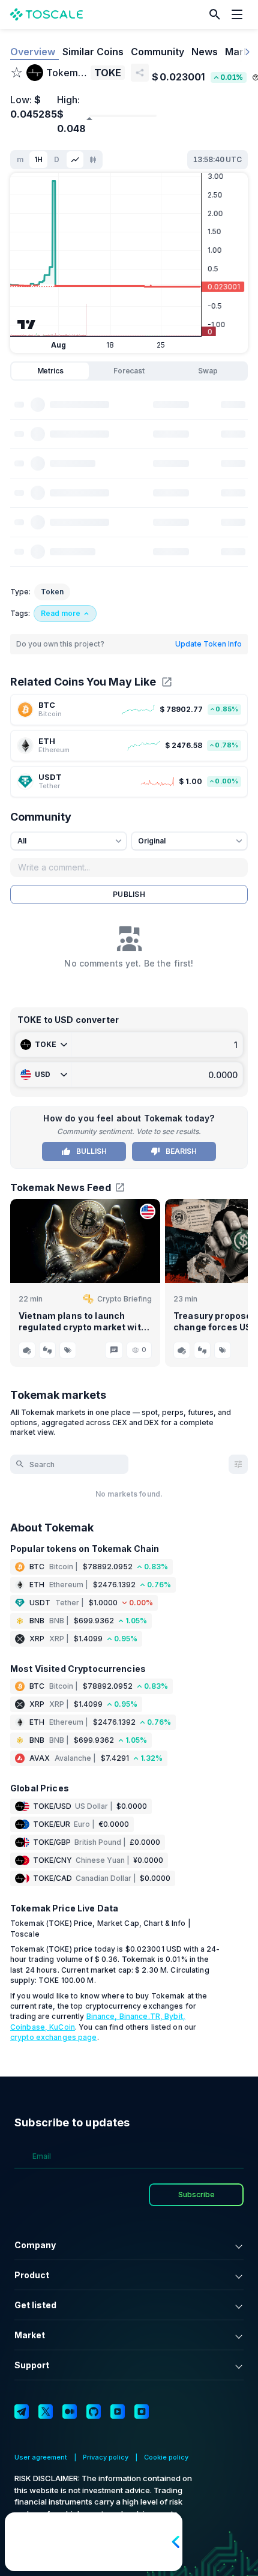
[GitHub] (94, 2412)
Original (152, 841)
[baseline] (75, 160)
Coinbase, (30, 2027)
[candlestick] (93, 160)
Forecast (129, 371)
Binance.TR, (142, 2016)
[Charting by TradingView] (27, 324)
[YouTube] (118, 2412)
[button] (215, 14)
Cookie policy (166, 2457)
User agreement (41, 2457)
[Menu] (240, 14)
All (22, 841)
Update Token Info (208, 644)
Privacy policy (106, 2457)
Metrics (50, 371)
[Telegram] (22, 2412)
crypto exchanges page (54, 2037)
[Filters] (238, 1464)
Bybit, (175, 2016)
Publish (129, 894)
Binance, (103, 2016)
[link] (129, 710)
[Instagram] (142, 2412)
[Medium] (70, 2412)
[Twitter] (46, 2412)
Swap (208, 371)
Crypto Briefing (124, 1299)
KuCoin (62, 2027)
